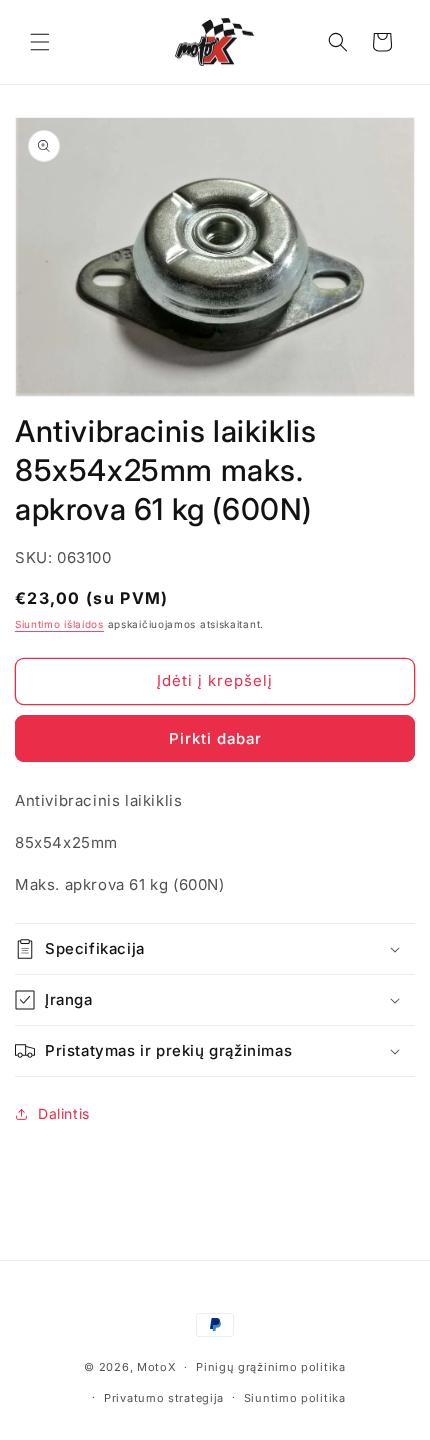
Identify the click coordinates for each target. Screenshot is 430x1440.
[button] (40, 42)
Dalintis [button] (64, 1113)
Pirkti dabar (215, 738)
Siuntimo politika (295, 1398)
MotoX (157, 1367)
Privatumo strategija (164, 1398)
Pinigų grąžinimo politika (271, 1367)
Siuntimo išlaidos (59, 624)
